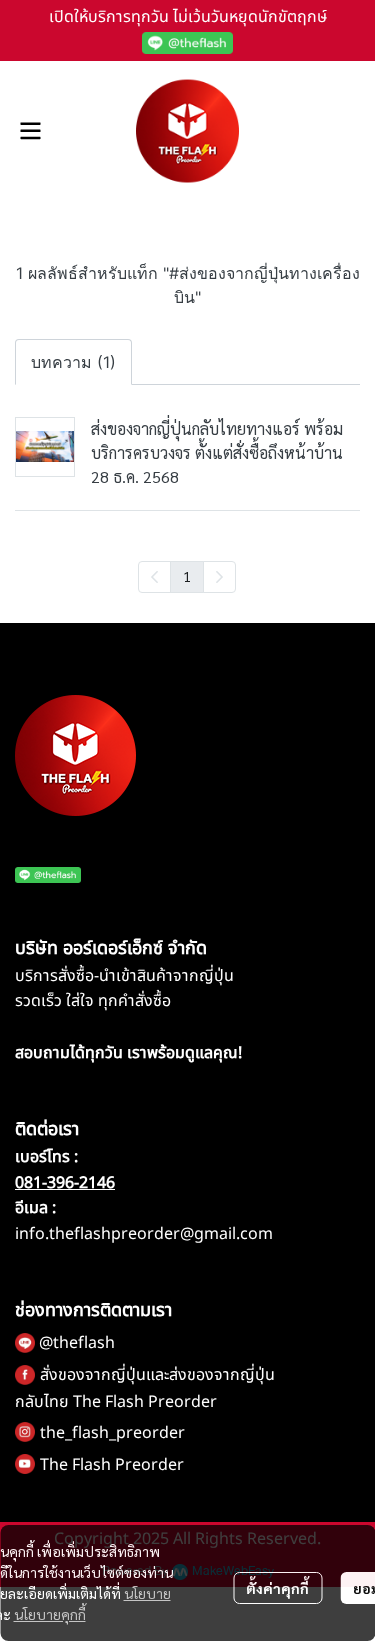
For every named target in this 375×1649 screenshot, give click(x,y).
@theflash (77, 1343)
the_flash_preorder (112, 1433)
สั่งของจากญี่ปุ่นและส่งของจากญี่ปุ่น (157, 1375)
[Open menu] (30, 131)
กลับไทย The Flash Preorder (116, 1402)
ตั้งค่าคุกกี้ (277, 1588)
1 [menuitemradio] (187, 576)
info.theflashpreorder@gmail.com (144, 1234)
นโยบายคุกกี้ (50, 1614)
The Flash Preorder (112, 1465)
